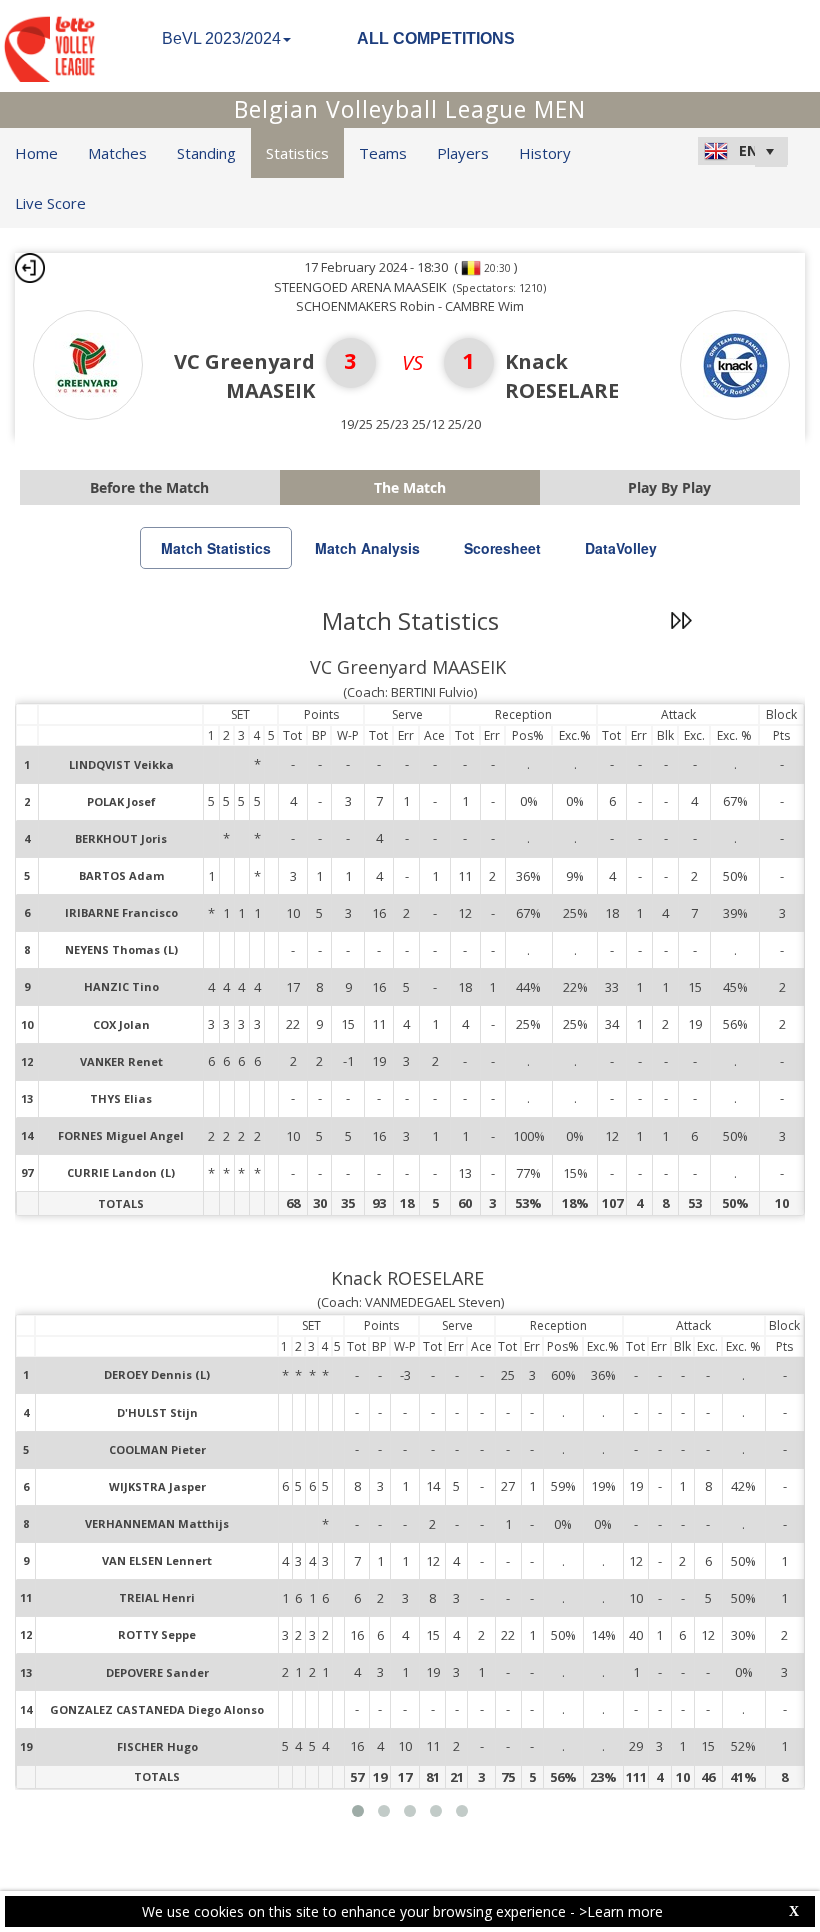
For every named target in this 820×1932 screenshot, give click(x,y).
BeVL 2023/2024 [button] (221, 38)
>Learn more (621, 1911)
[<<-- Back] (30, 268)
